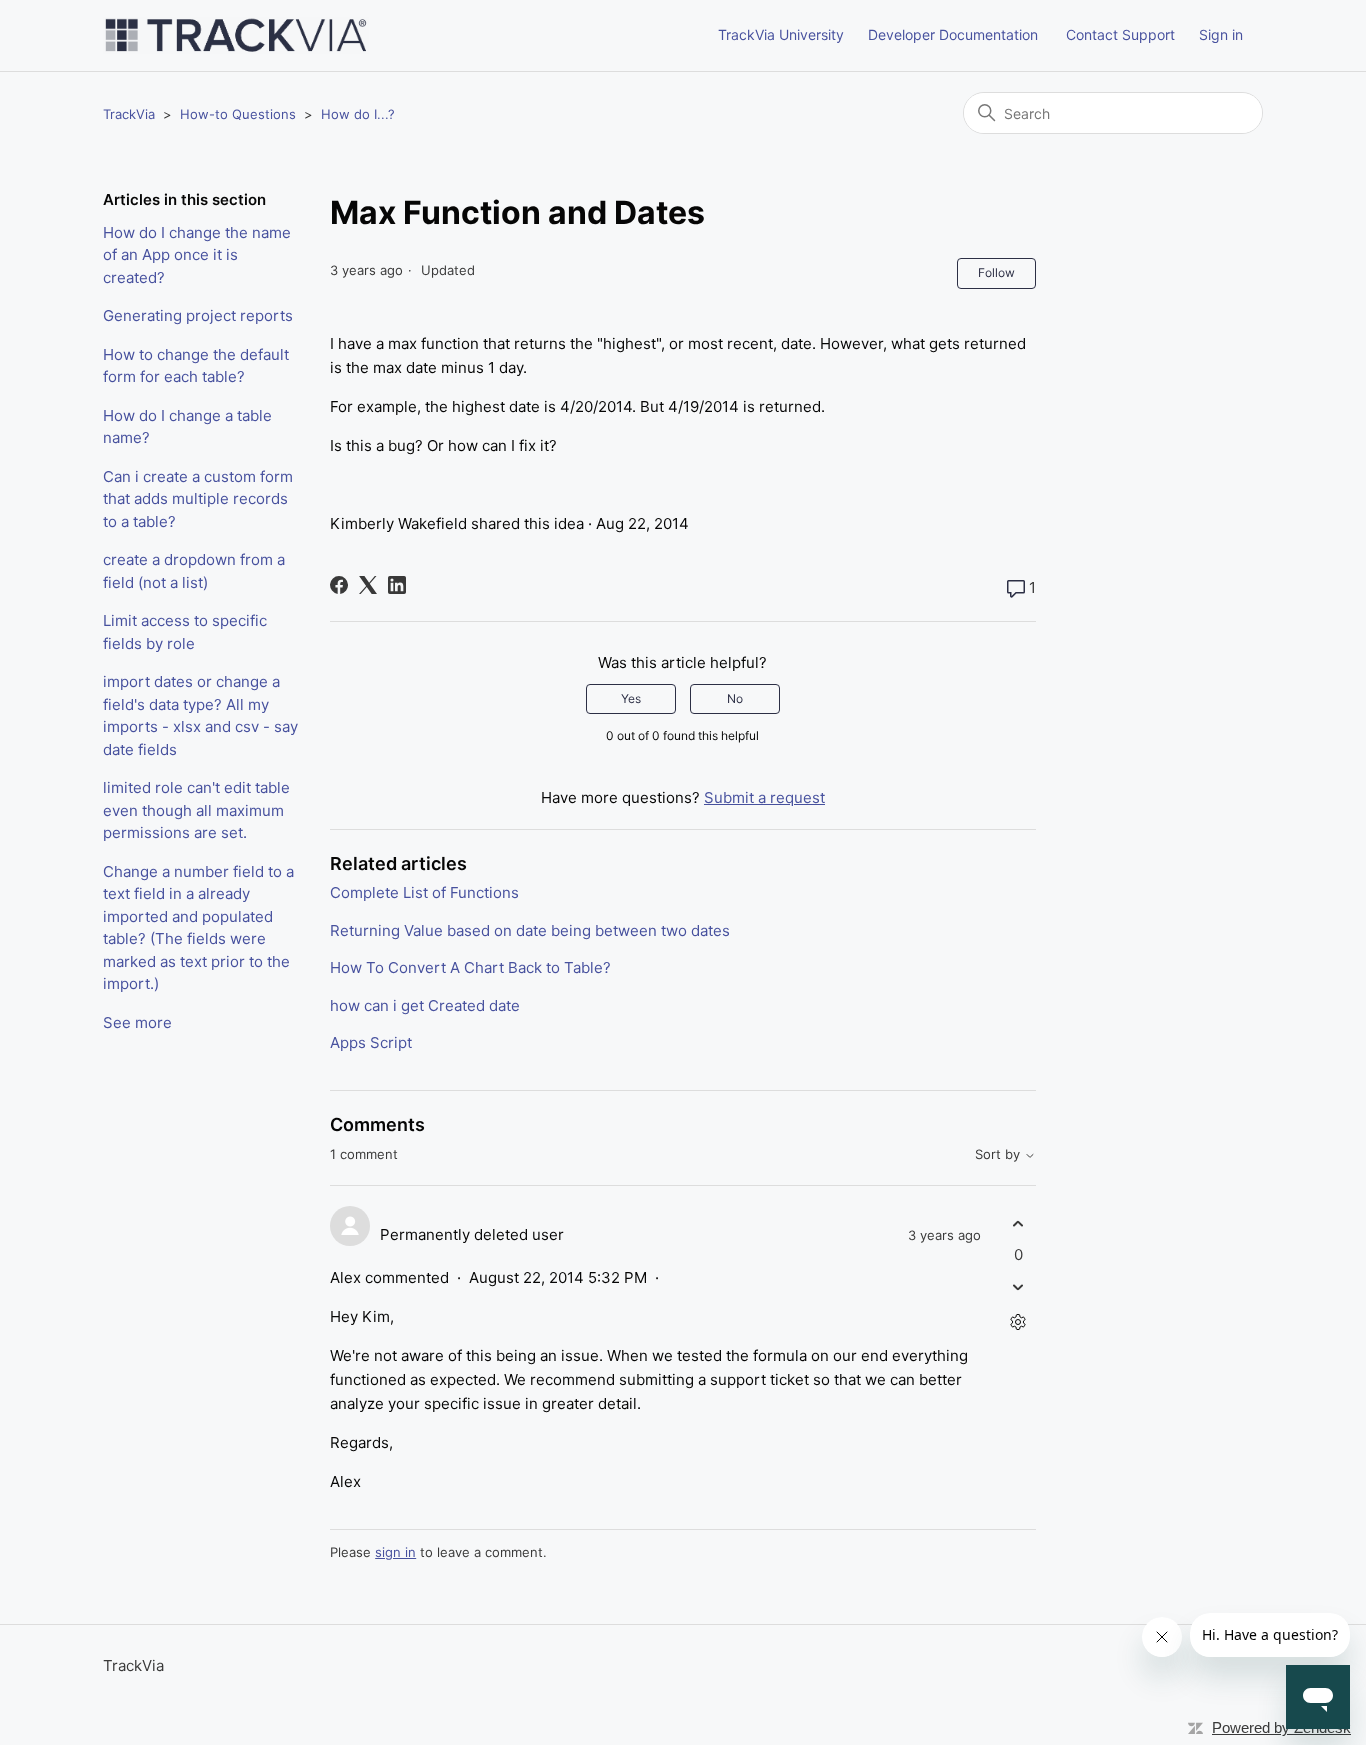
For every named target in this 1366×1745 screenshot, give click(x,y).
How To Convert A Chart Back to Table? (470, 967)
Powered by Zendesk (1281, 1727)
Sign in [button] (1221, 34)
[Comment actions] (1018, 1322)
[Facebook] (339, 585)
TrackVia (129, 114)
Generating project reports (198, 315)
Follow (996, 272)
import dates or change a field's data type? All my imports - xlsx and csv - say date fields (200, 715)
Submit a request (764, 797)
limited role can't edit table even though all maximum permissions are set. (196, 810)
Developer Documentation (953, 34)
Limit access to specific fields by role (185, 632)
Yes (631, 698)
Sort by (999, 1154)
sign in (395, 1552)
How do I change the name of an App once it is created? (197, 255)
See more (137, 1022)
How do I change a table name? (187, 427)
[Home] (236, 35)
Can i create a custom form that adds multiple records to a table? (198, 499)
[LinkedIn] (397, 585)
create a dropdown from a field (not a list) (194, 571)
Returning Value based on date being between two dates (530, 930)
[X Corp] (368, 585)
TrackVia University (781, 34)
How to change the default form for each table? (196, 366)
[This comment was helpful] (1018, 1223)
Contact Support (1120, 34)
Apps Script (371, 1042)
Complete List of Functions (424, 892)
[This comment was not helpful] (1018, 1287)
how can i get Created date (425, 1005)
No (735, 698)
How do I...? (358, 114)
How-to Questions (238, 114)
